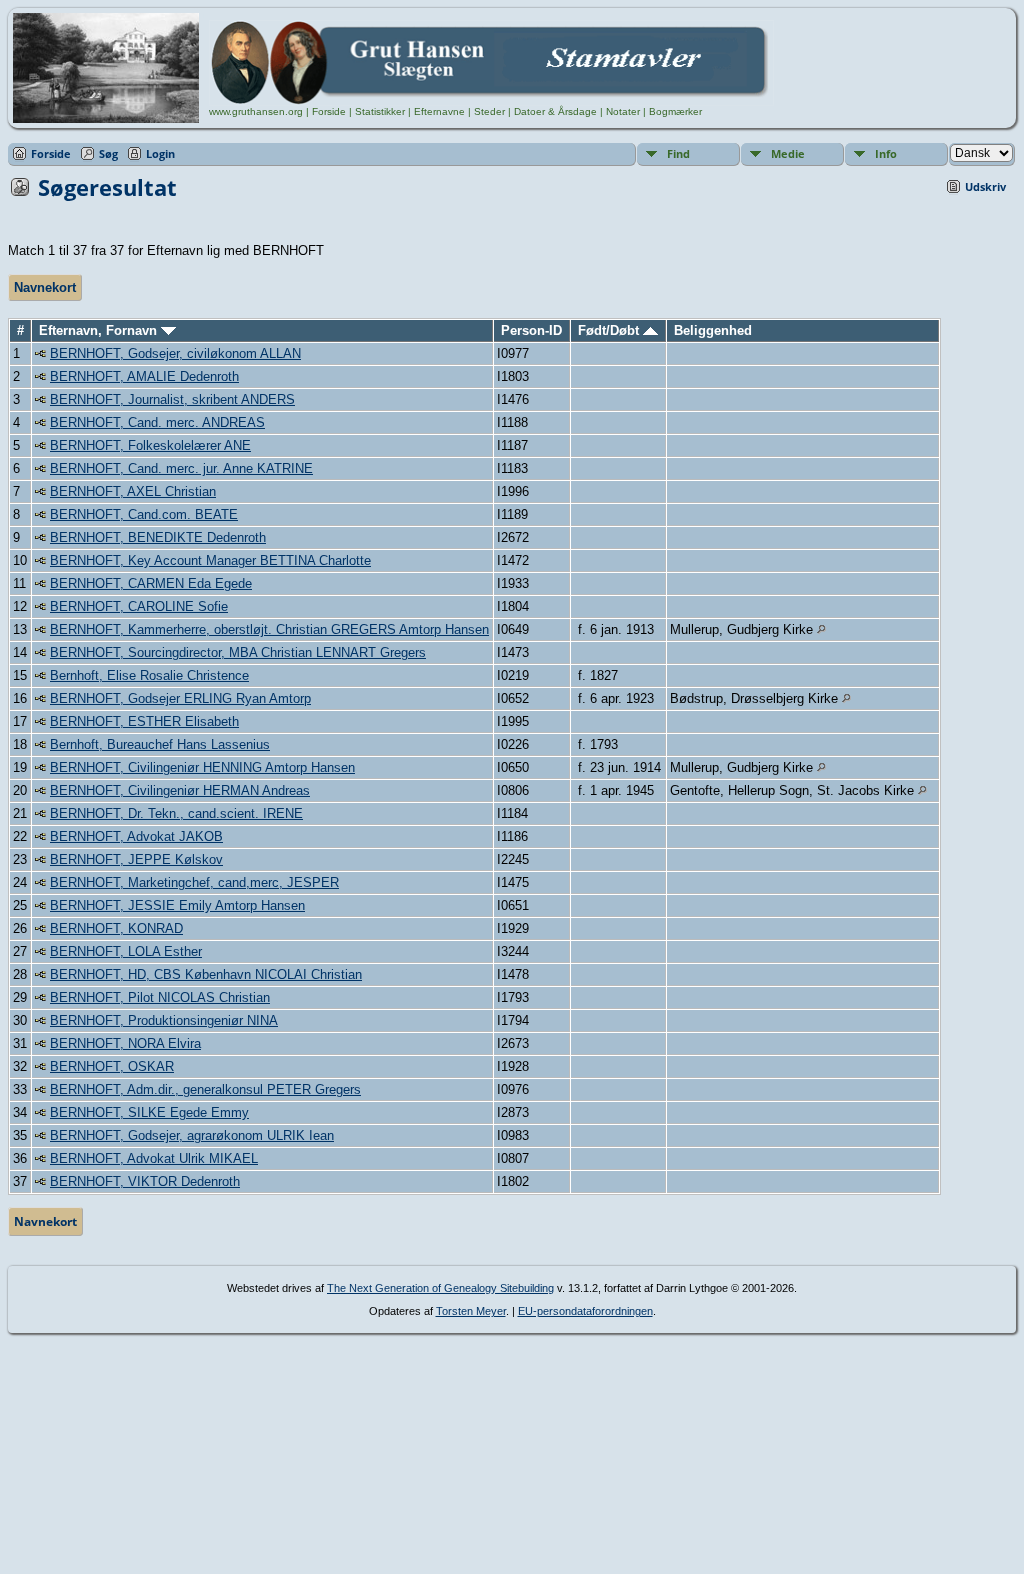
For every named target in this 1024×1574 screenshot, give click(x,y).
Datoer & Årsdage (555, 111)
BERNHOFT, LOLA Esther (126, 951)
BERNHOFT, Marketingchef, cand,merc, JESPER (194, 882)
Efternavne (439, 111)
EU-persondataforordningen (585, 1311)
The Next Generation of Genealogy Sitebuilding (440, 1288)
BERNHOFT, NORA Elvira (125, 1043)
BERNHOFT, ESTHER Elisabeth (144, 721)
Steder (489, 111)
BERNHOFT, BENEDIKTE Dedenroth (158, 537)
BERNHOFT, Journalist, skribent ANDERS (172, 399)
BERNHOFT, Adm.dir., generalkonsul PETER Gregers (205, 1089)
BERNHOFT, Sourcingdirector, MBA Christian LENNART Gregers (238, 652)
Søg (108, 153)
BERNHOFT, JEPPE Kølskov (136, 859)
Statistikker (380, 111)
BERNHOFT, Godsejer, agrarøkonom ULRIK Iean (192, 1135)
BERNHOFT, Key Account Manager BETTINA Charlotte (210, 560)
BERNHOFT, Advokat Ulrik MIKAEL (154, 1158)
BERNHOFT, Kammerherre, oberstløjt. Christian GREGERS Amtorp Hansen (269, 629)
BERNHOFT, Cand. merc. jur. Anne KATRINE (181, 468)
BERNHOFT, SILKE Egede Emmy (149, 1112)
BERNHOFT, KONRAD (116, 928)
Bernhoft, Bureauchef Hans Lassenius (160, 744)
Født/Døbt (610, 330)
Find (678, 153)
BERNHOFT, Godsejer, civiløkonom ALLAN (175, 353)
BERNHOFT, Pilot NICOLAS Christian (160, 997)
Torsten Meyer (471, 1311)
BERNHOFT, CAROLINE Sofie (139, 606)
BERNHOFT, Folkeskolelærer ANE (150, 445)
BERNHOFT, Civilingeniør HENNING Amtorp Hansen (202, 767)
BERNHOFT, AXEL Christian (133, 491)
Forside (329, 111)
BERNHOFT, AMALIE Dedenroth (144, 376)
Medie (788, 153)
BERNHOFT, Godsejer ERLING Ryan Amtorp (180, 698)
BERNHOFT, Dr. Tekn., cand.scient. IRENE (176, 813)
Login (160, 153)
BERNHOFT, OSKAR (112, 1066)
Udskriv (985, 186)
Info (886, 153)
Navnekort (45, 287)
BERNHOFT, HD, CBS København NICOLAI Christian (206, 974)
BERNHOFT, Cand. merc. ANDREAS (157, 422)
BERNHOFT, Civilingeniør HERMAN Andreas (180, 790)
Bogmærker (675, 111)
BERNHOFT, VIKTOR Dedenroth (145, 1181)
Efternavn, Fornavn (100, 330)
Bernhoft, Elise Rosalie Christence (149, 675)
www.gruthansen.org (256, 111)
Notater (623, 111)
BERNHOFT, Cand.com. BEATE (144, 514)
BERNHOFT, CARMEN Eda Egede (151, 583)
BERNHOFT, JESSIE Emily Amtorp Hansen (177, 905)
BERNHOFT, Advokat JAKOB (136, 836)
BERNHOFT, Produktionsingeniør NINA (164, 1020)
